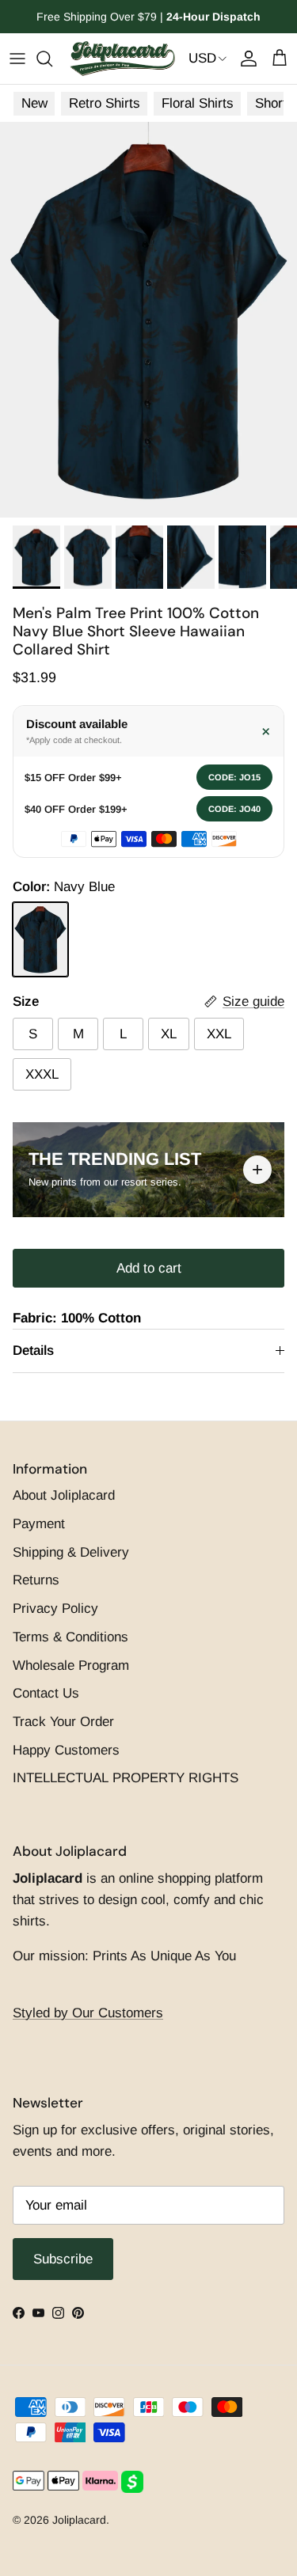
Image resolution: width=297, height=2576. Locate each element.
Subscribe (148, 1381)
